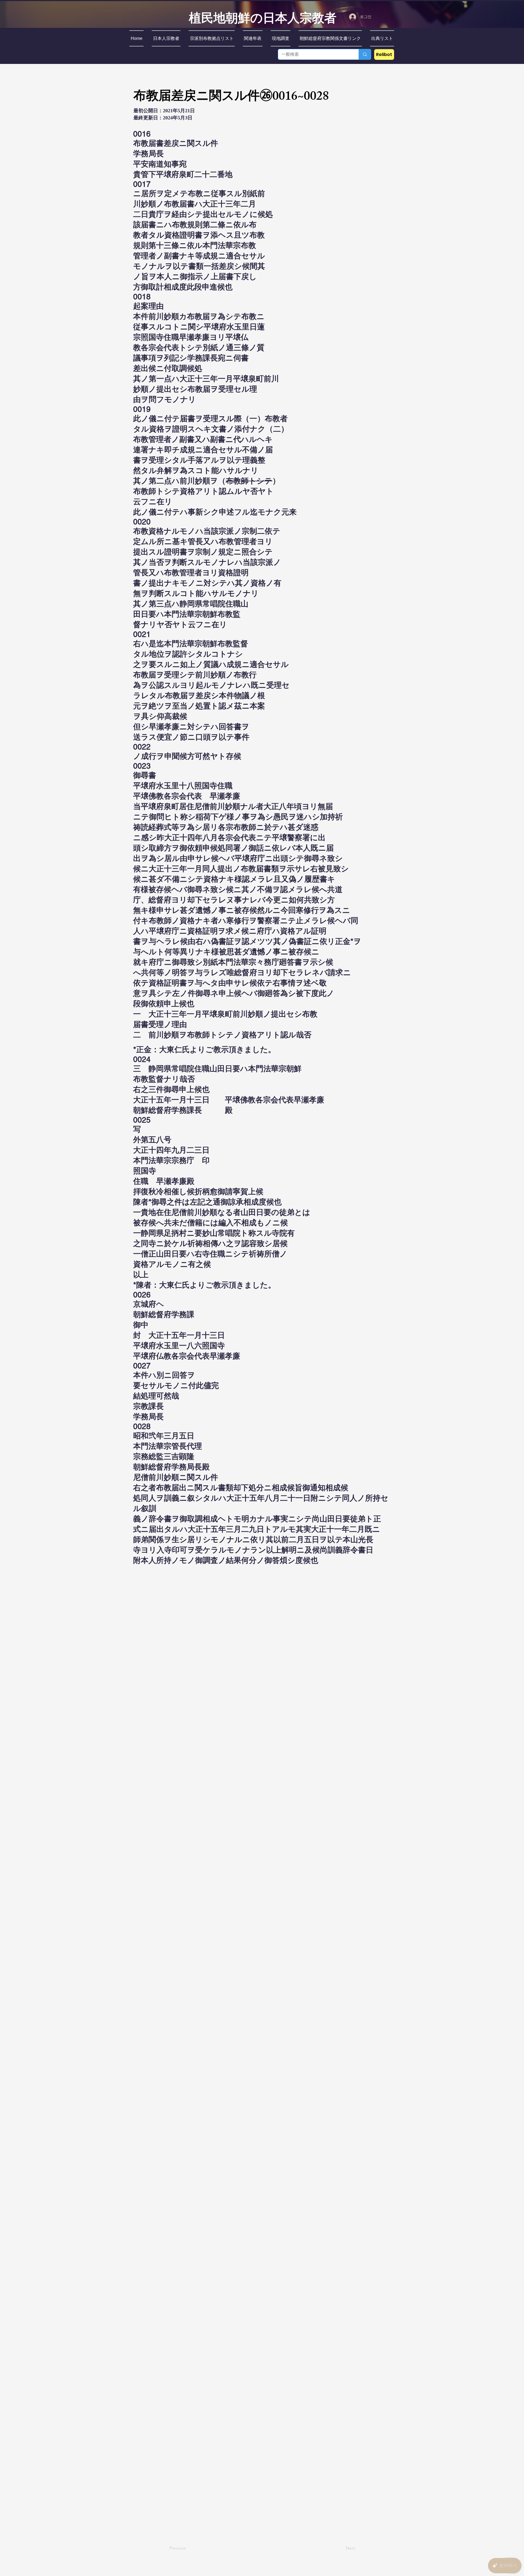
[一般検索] (365, 54)
